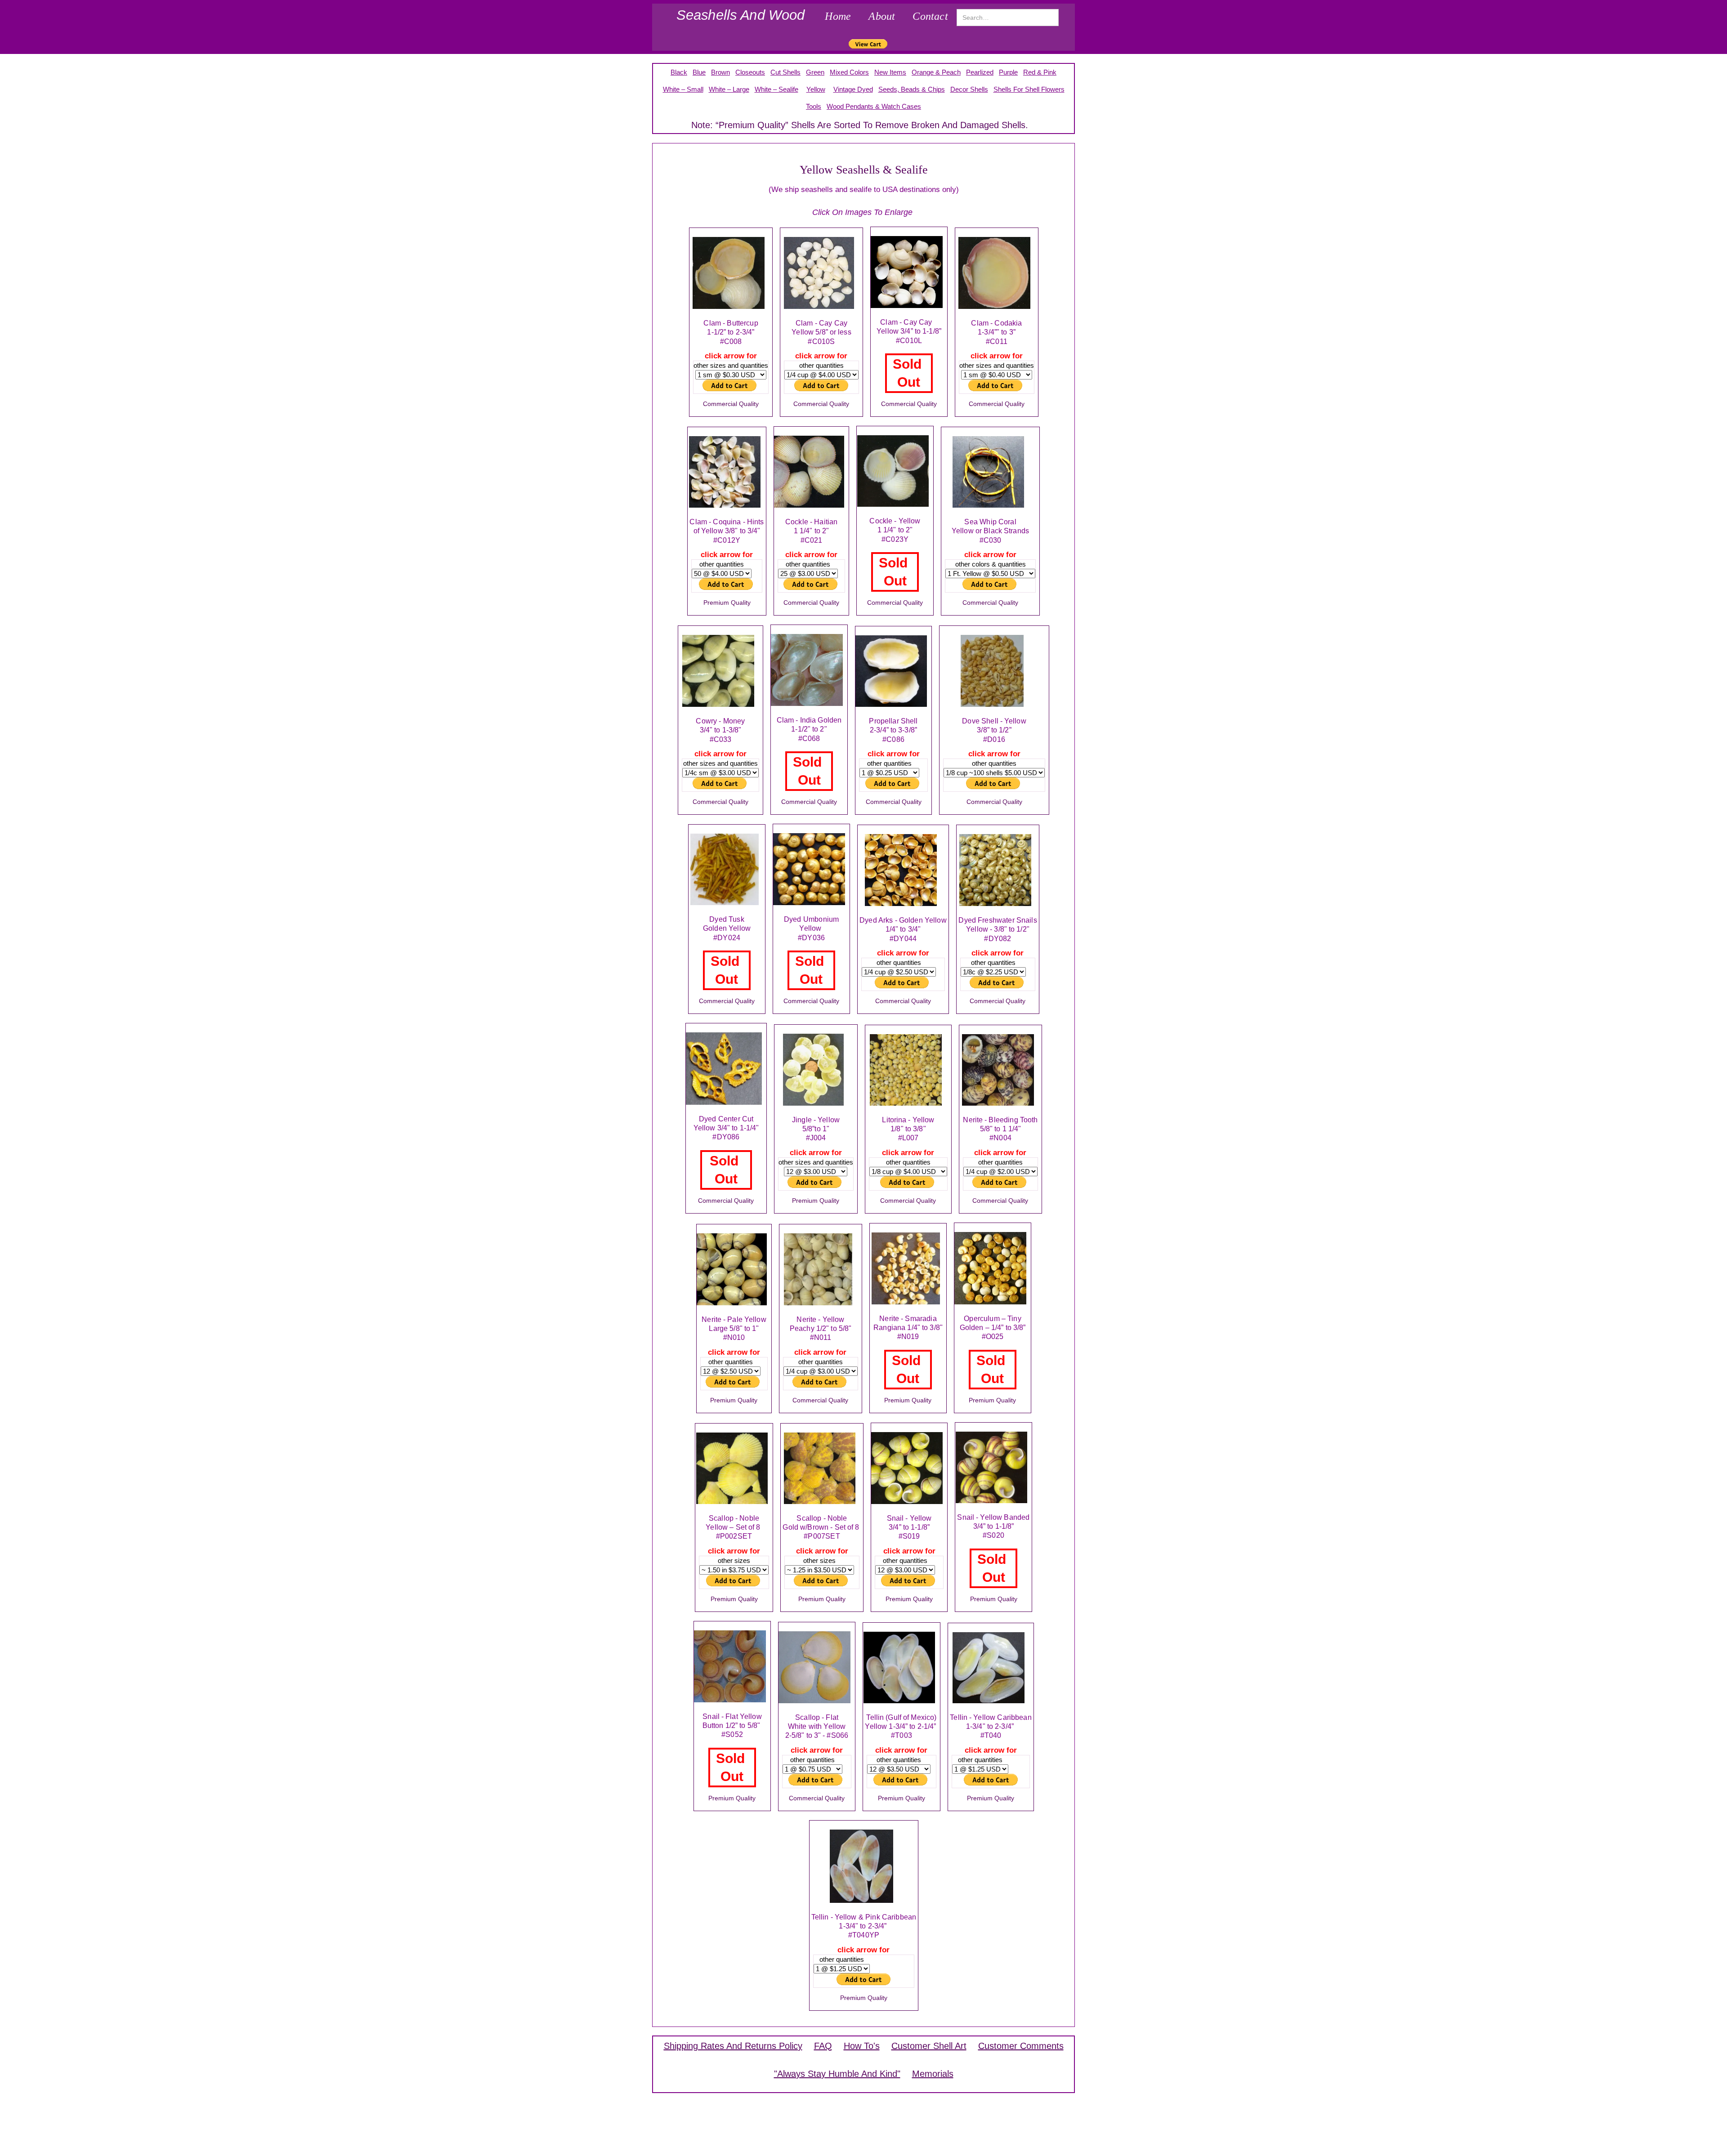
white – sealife (776, 89)
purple (1008, 72)
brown (720, 72)
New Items (890, 72)
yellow (816, 89)
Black (679, 72)
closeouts (750, 72)
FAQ (823, 2046)
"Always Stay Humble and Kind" (837, 2074)
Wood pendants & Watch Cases (874, 106)
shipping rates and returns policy (733, 2046)
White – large (729, 89)
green (815, 72)
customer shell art (929, 2046)
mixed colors (849, 72)
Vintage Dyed (853, 89)
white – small (683, 89)
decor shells (969, 89)
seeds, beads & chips (912, 89)
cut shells (785, 72)
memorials (933, 2074)
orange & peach (936, 72)
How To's (862, 2046)
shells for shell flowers (1029, 89)
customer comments (1021, 2046)
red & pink (1040, 72)
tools (814, 106)
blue (699, 72)
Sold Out (909, 373)
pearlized (980, 72)
